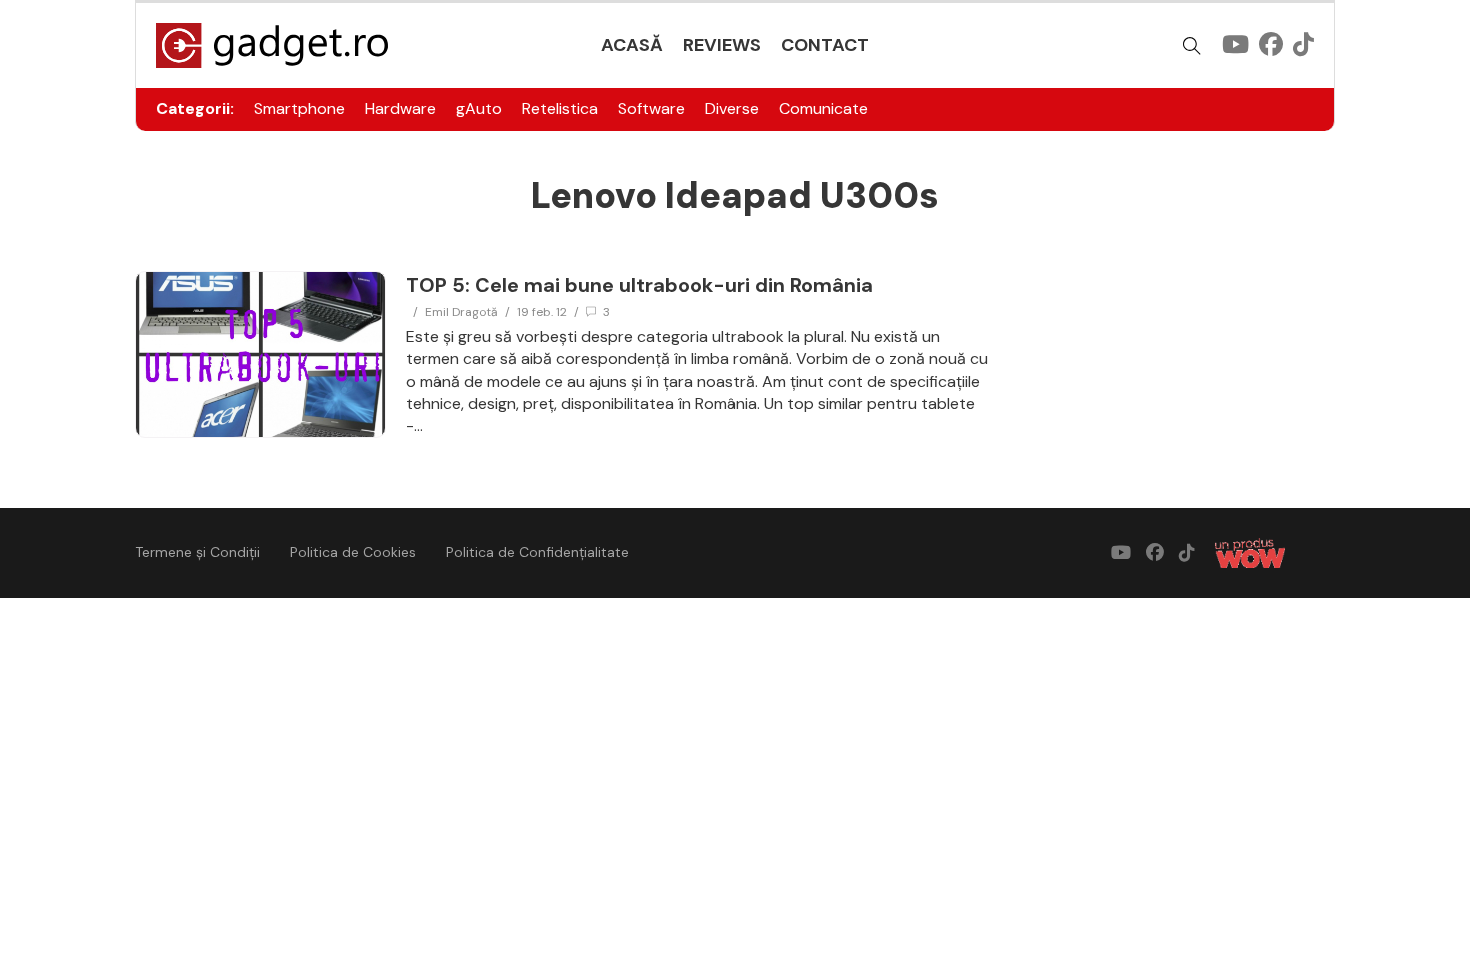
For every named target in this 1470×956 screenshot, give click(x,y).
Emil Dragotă (461, 312)
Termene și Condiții (197, 552)
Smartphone (299, 108)
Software (651, 108)
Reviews (722, 45)
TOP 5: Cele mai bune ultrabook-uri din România (639, 285)
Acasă (632, 45)
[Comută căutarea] (1192, 46)
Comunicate (823, 108)
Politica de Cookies (353, 552)
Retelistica (560, 108)
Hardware (400, 108)
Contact (825, 45)
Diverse (732, 108)
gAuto (479, 108)
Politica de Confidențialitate (537, 552)
